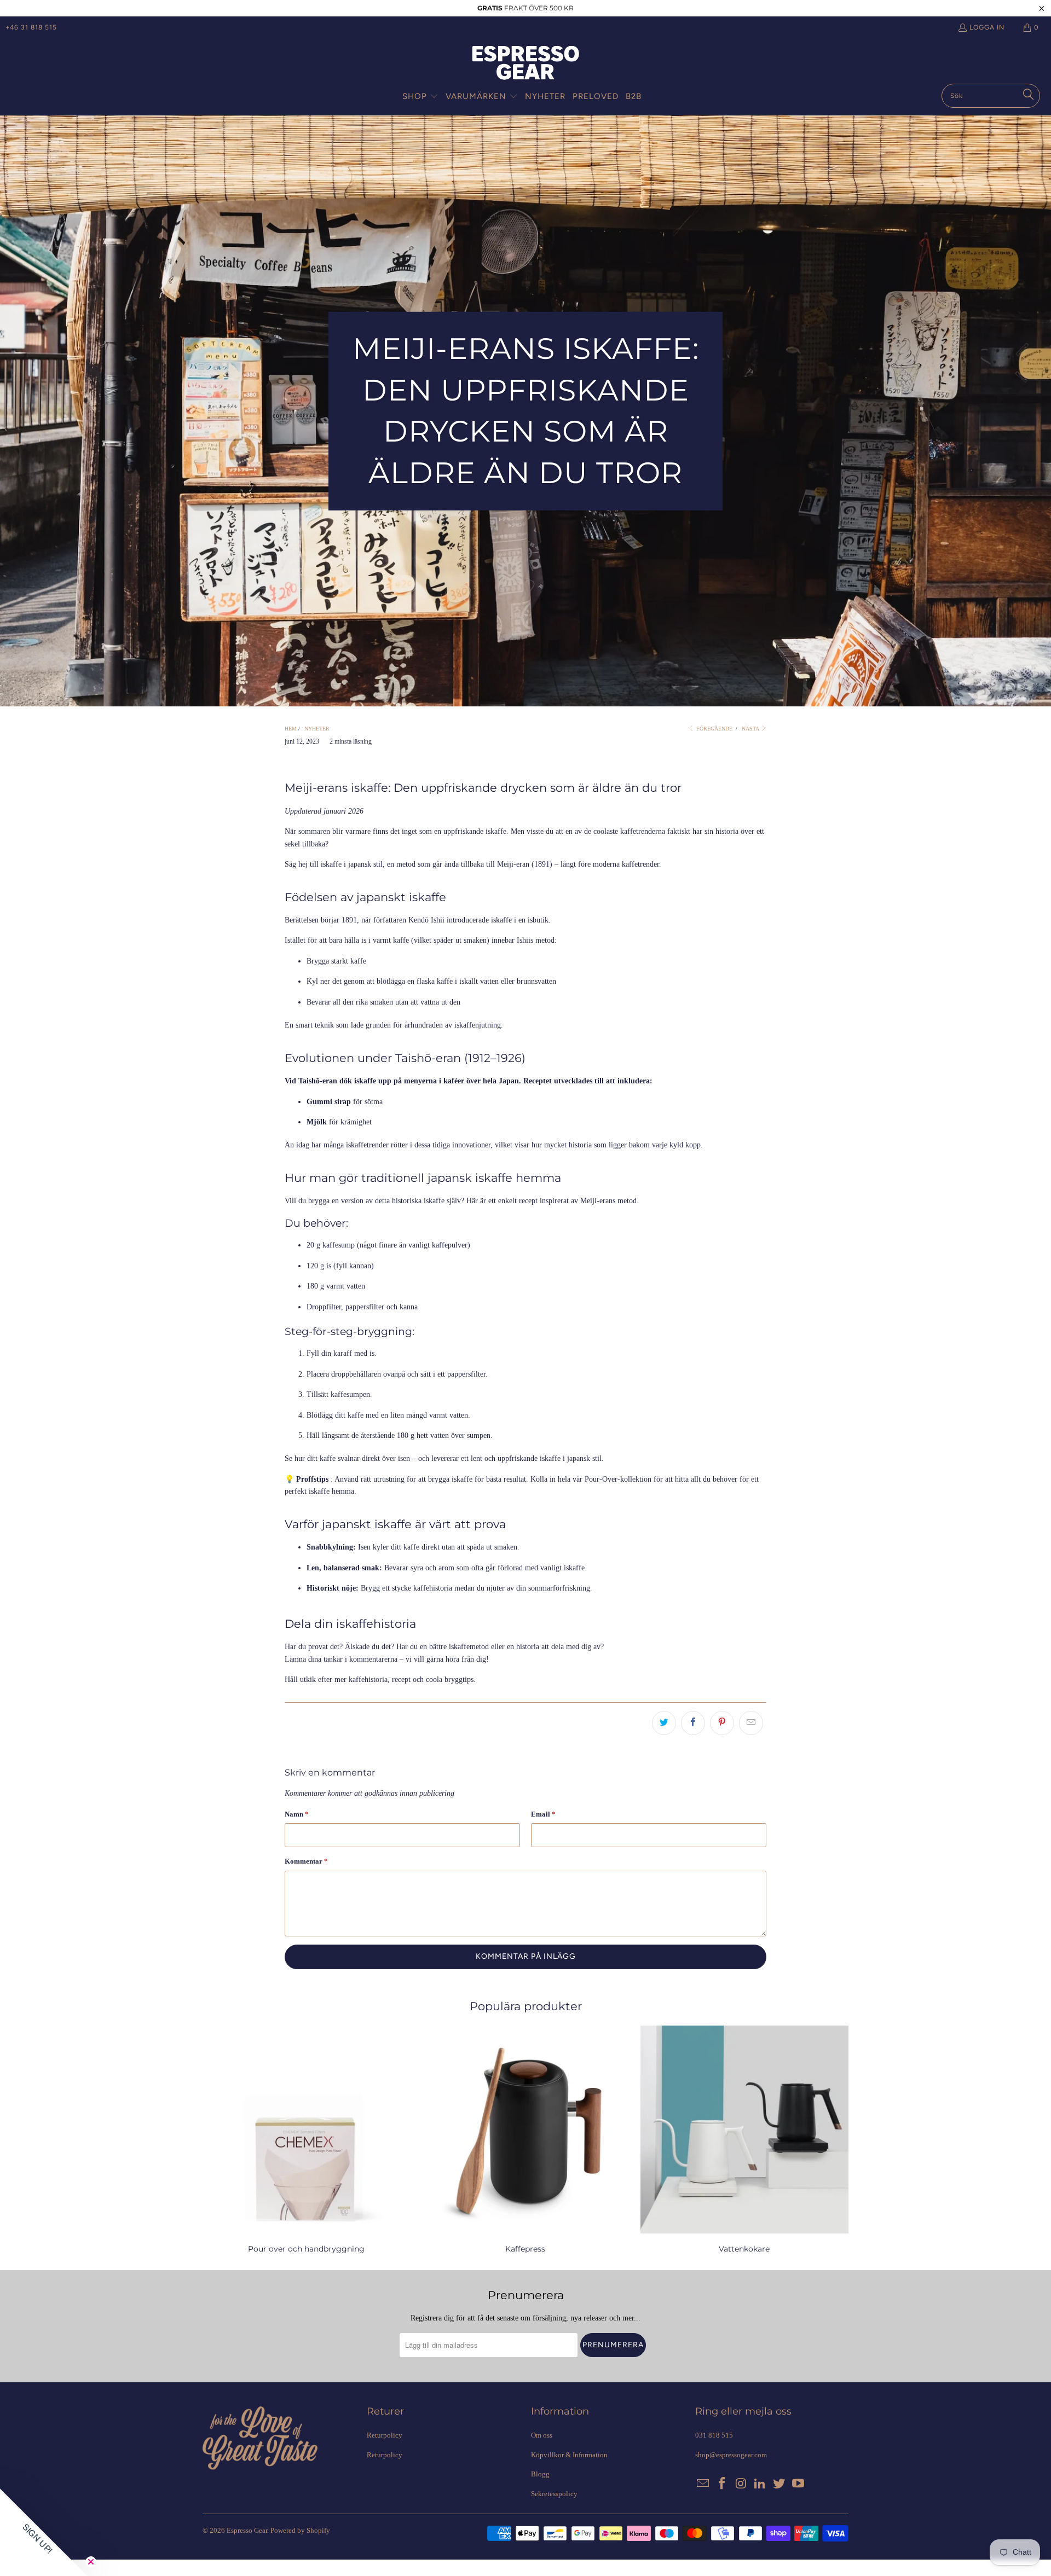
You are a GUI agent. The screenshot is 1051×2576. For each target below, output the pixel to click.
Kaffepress (525, 2141)
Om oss (542, 2435)
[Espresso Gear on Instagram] (741, 2484)
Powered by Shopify (300, 2530)
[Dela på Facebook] (693, 1723)
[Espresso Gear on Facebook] (723, 2484)
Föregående (714, 729)
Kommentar (306, 1861)
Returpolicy (385, 2435)
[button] (420, 97)
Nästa (751, 729)
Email (543, 1814)
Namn (297, 1814)
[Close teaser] (91, 2562)
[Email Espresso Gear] (703, 2484)
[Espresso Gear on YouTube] (798, 2484)
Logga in (987, 27)
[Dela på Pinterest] (722, 1723)
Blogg (540, 2474)
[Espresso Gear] (525, 64)
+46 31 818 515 (31, 27)
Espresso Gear (247, 2530)
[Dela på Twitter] (664, 1723)
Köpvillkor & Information (569, 2455)
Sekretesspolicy (554, 2494)
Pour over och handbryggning (307, 2141)
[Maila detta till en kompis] (751, 1723)
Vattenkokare (744, 2141)
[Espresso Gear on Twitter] (779, 2484)
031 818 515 (714, 2435)
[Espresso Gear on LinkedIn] (760, 2484)
